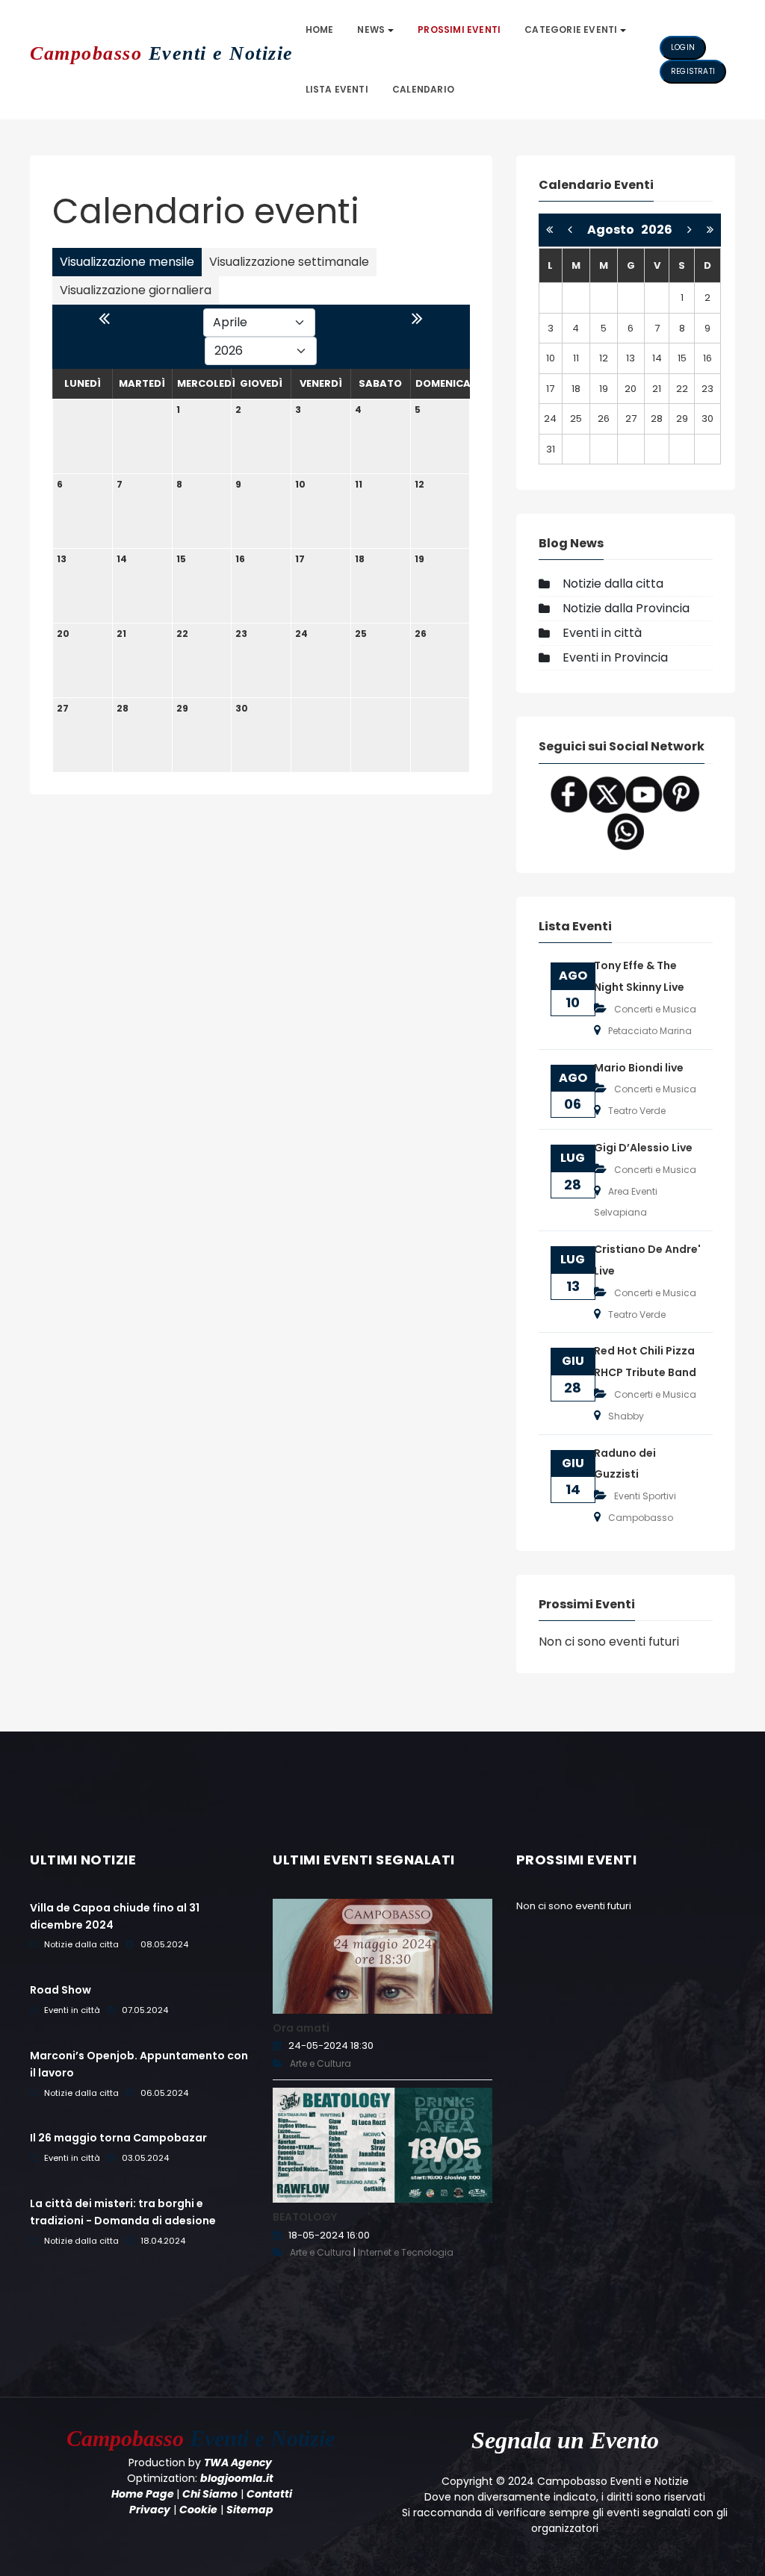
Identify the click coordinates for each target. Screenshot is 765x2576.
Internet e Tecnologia (406, 2252)
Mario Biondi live (639, 1068)
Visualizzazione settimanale (289, 262)
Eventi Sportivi (645, 1496)
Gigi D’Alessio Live (643, 1148)
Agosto (614, 230)
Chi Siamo (210, 2494)
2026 (657, 230)
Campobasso (641, 1518)
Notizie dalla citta (613, 584)
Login (683, 47)
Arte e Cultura (320, 2063)
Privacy (150, 2510)
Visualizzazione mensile (127, 262)
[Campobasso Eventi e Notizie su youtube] (644, 793)
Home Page (143, 2494)
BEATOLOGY (305, 2217)
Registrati (693, 71)
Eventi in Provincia (615, 657)
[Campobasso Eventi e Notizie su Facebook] (569, 793)
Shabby (626, 1416)
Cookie (198, 2510)
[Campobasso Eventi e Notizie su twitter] (607, 793)
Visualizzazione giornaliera (136, 290)
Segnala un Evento (565, 2440)
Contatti (269, 2494)
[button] (375, 30)
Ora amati (301, 2028)
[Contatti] (625, 831)
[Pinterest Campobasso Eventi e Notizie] (681, 793)
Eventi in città (602, 633)
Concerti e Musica (655, 1009)
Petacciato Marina (650, 1031)
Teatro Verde (637, 1111)
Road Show (61, 1990)
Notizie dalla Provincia (626, 608)
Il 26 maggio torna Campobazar (118, 2138)
